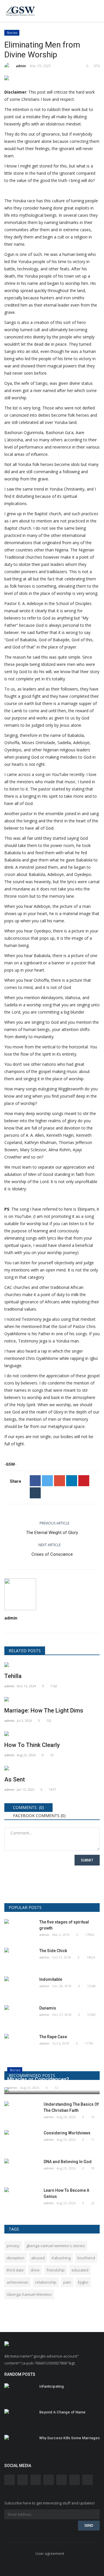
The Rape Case (53, 2037)
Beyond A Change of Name (62, 2412)
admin (21, 66)
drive (35, 2270)
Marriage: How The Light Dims (44, 1710)
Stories (12, 33)
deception (15, 2258)
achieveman (17, 2282)
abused (38, 2258)
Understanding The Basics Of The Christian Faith (71, 2107)
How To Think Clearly (32, 1745)
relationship (46, 2282)
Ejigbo (83, 2282)
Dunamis (48, 2008)
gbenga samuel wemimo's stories (56, 2246)
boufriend (86, 2258)
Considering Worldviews (67, 2133)
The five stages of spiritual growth (64, 1925)
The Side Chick (53, 1951)
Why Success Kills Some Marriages (69, 2438)
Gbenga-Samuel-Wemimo (29, 2294)
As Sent (15, 1779)
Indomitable (51, 1979)
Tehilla (13, 1676)
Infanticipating (52, 2386)
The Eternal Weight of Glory (52, 1533)
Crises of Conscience (52, 1554)
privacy (13, 2246)
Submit (87, 1860)
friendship (56, 2270)
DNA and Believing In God (68, 2162)
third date (15, 2270)
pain (67, 2282)
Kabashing (61, 2258)
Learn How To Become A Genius (66, 2193)
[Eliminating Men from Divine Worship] (52, 79)
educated (80, 2270)
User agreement (50, 2553)
